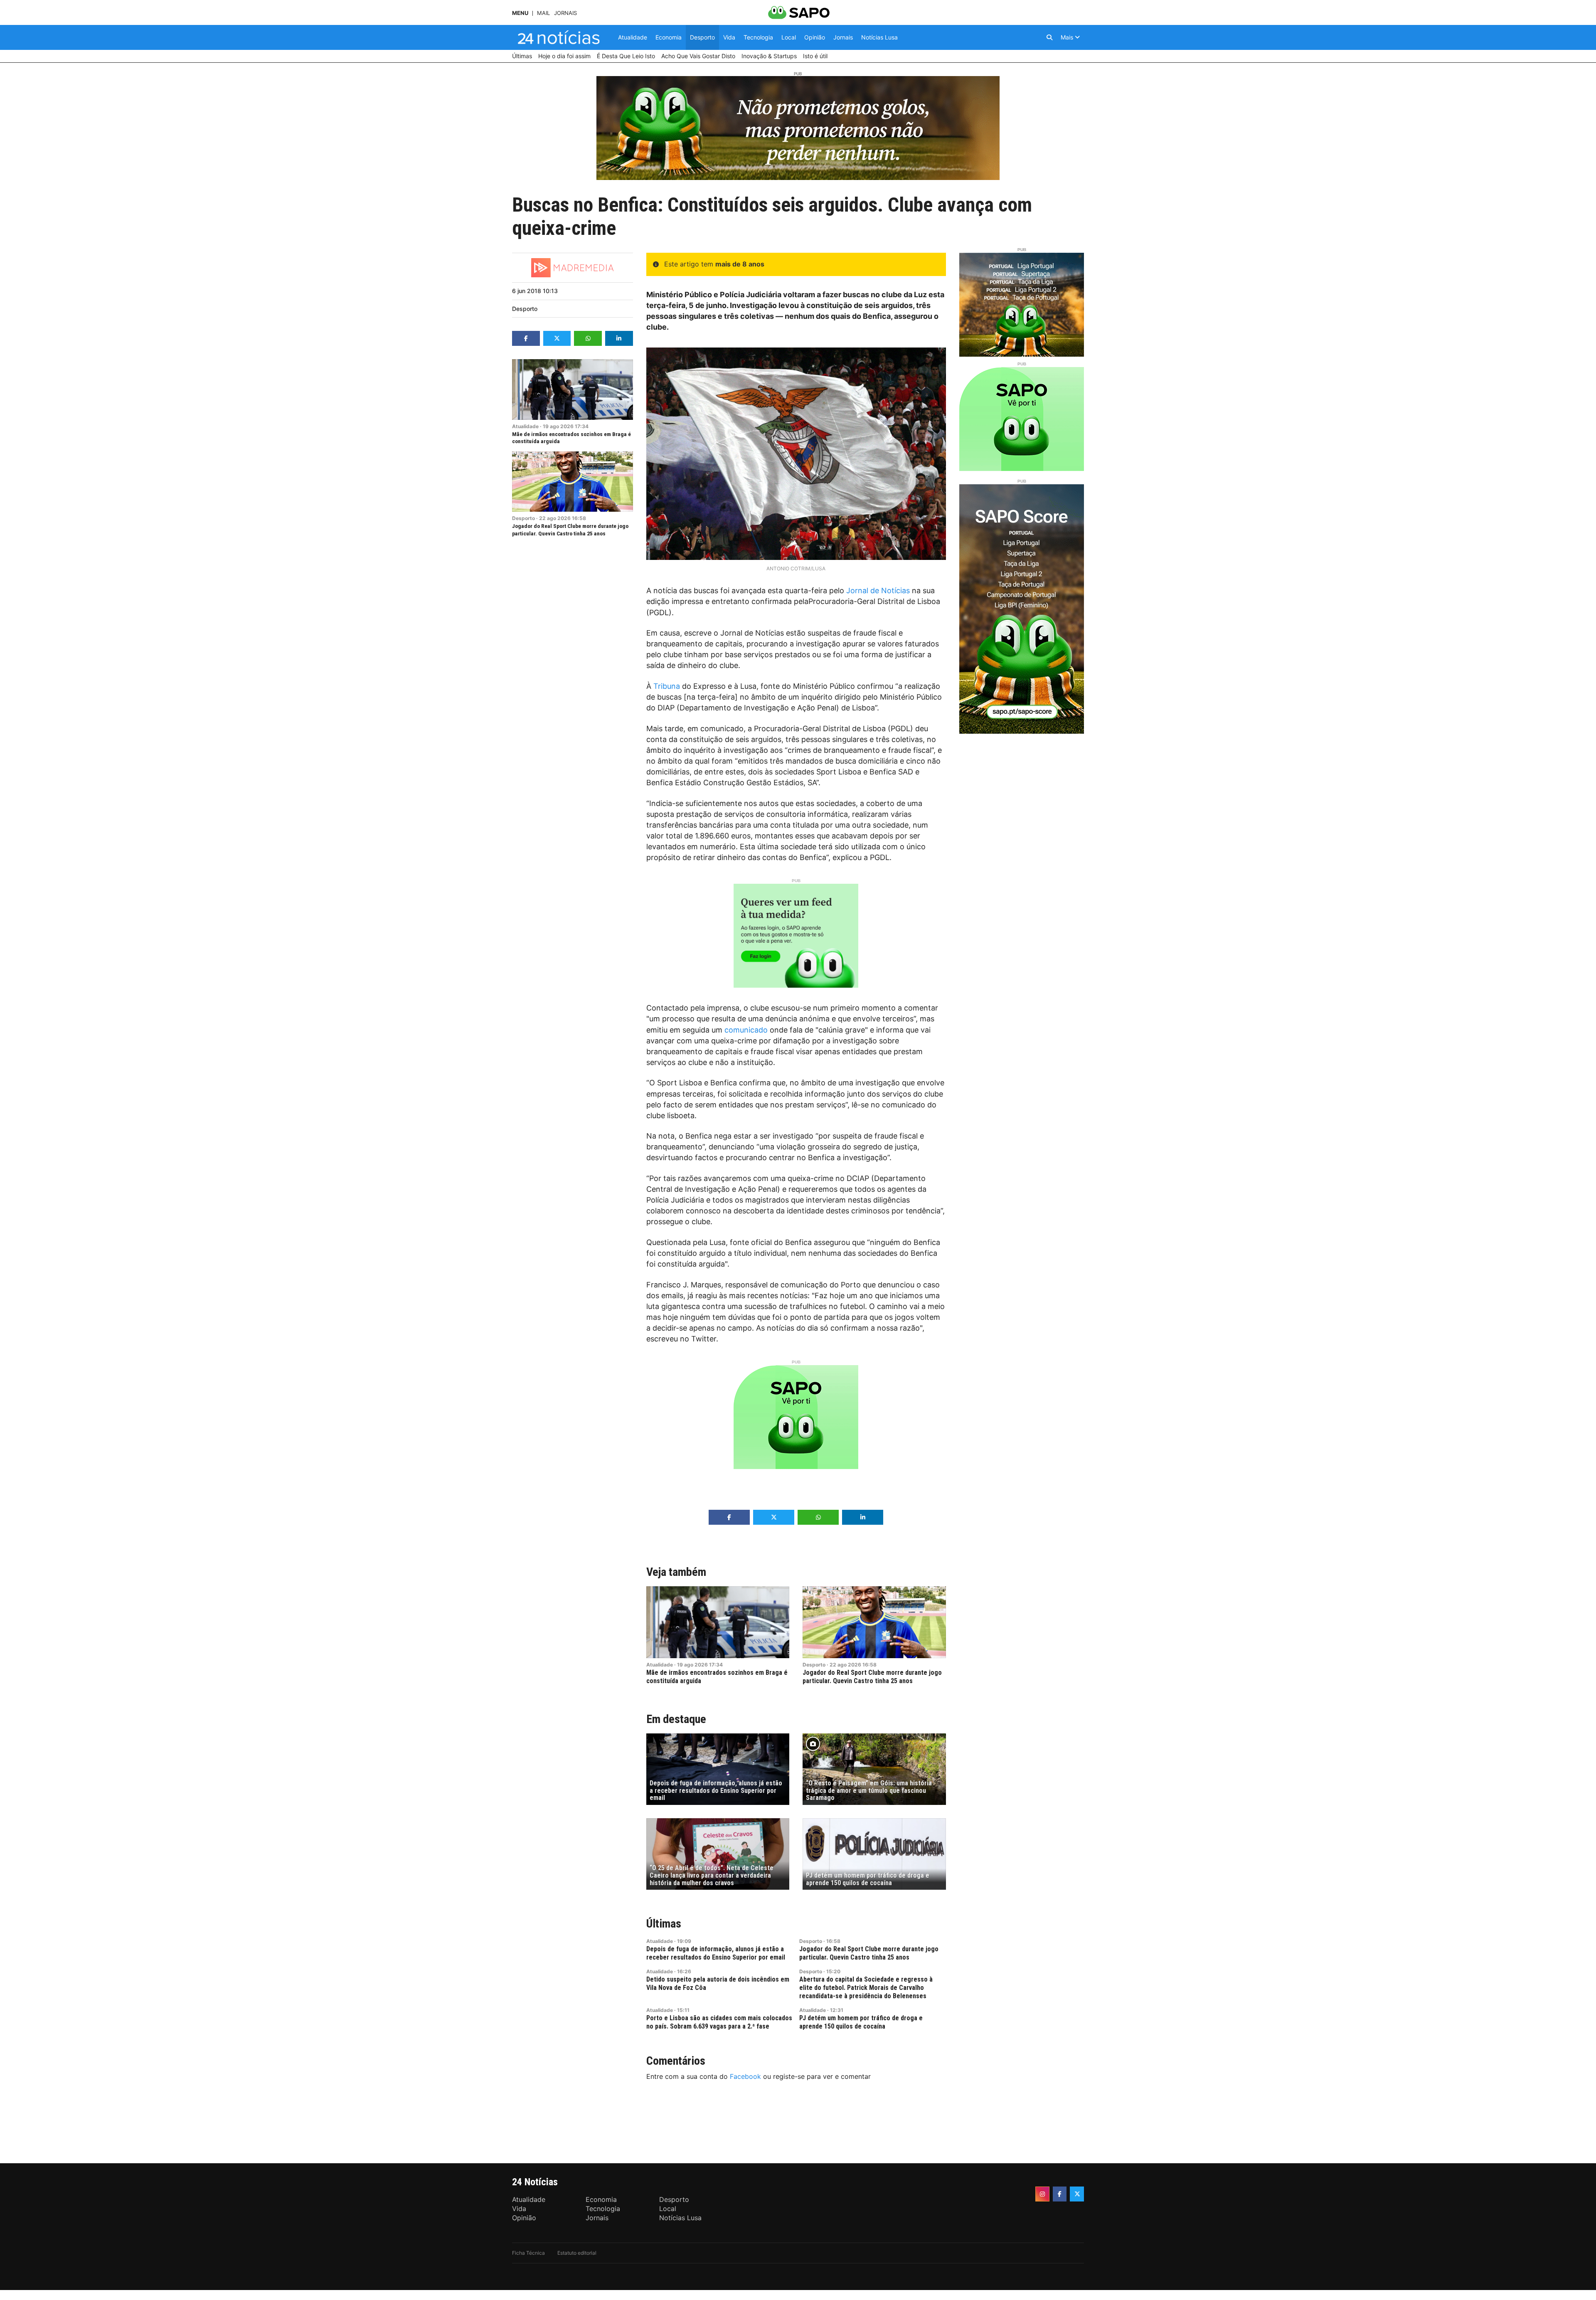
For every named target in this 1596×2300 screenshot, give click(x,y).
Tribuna (667, 686)
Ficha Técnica (528, 2253)
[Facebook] (1060, 2194)
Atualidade (525, 426)
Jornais (565, 13)
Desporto (525, 309)
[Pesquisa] (1049, 37)
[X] (1077, 2194)
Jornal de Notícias (878, 590)
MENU (520, 13)
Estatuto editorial (577, 2253)
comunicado (746, 1030)
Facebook (745, 2076)
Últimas (664, 1924)
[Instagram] (1042, 2194)
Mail (543, 13)
